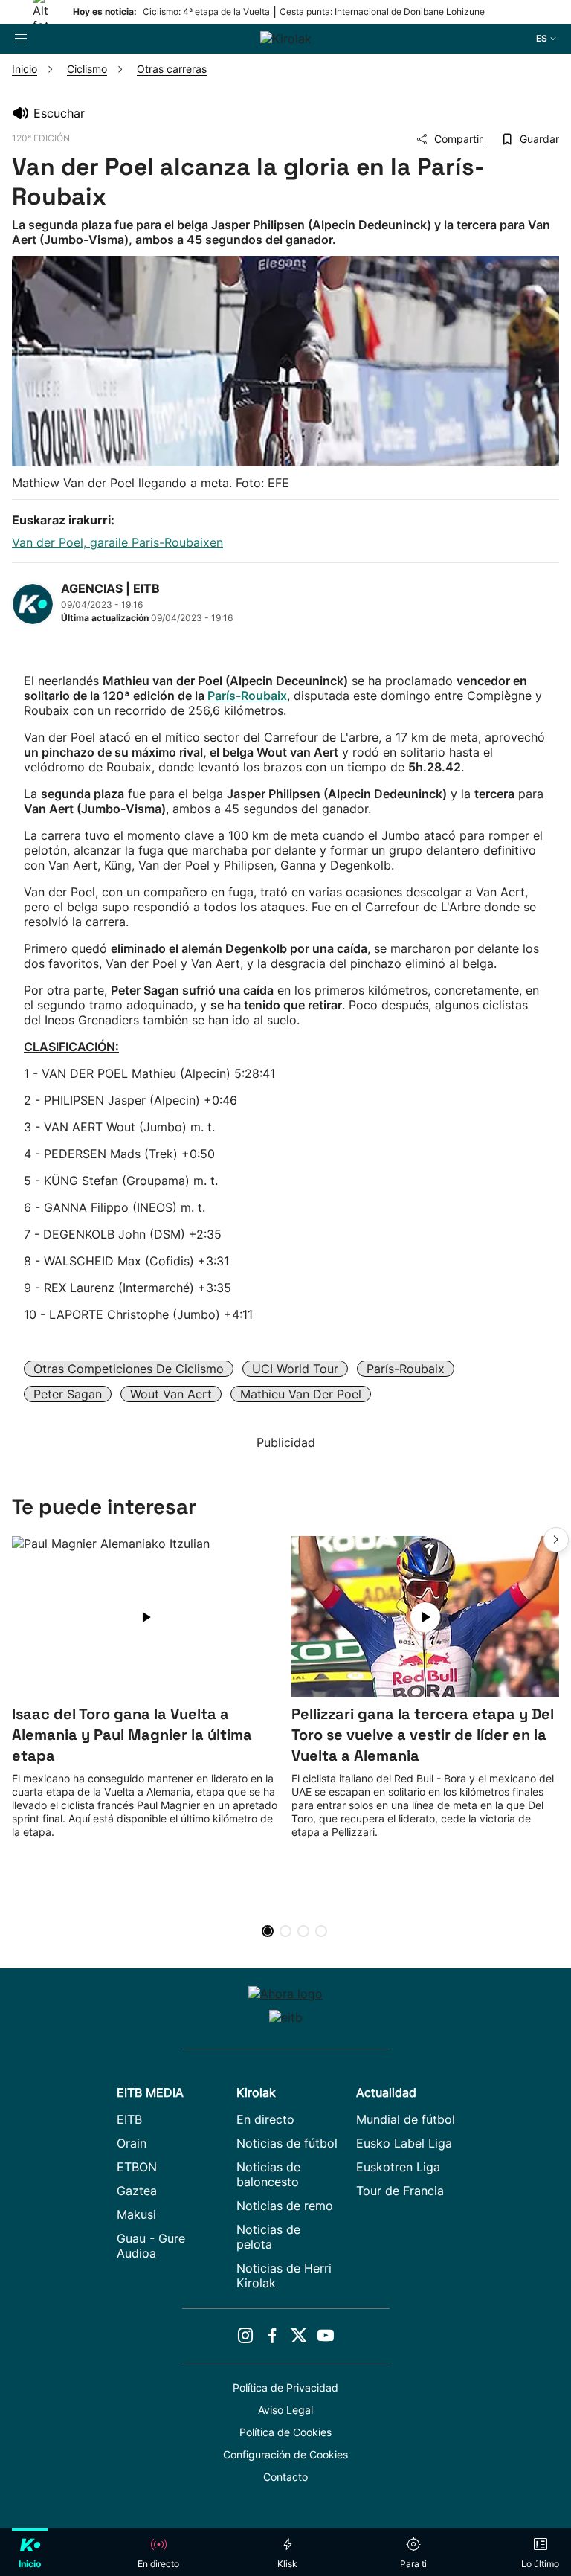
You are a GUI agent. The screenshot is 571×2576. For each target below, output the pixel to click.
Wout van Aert (171, 1394)
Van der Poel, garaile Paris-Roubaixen (117, 542)
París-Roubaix (247, 696)
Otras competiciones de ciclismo (129, 1369)
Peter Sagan (68, 1394)
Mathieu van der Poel (301, 1394)
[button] (556, 1540)
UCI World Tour (295, 1369)
